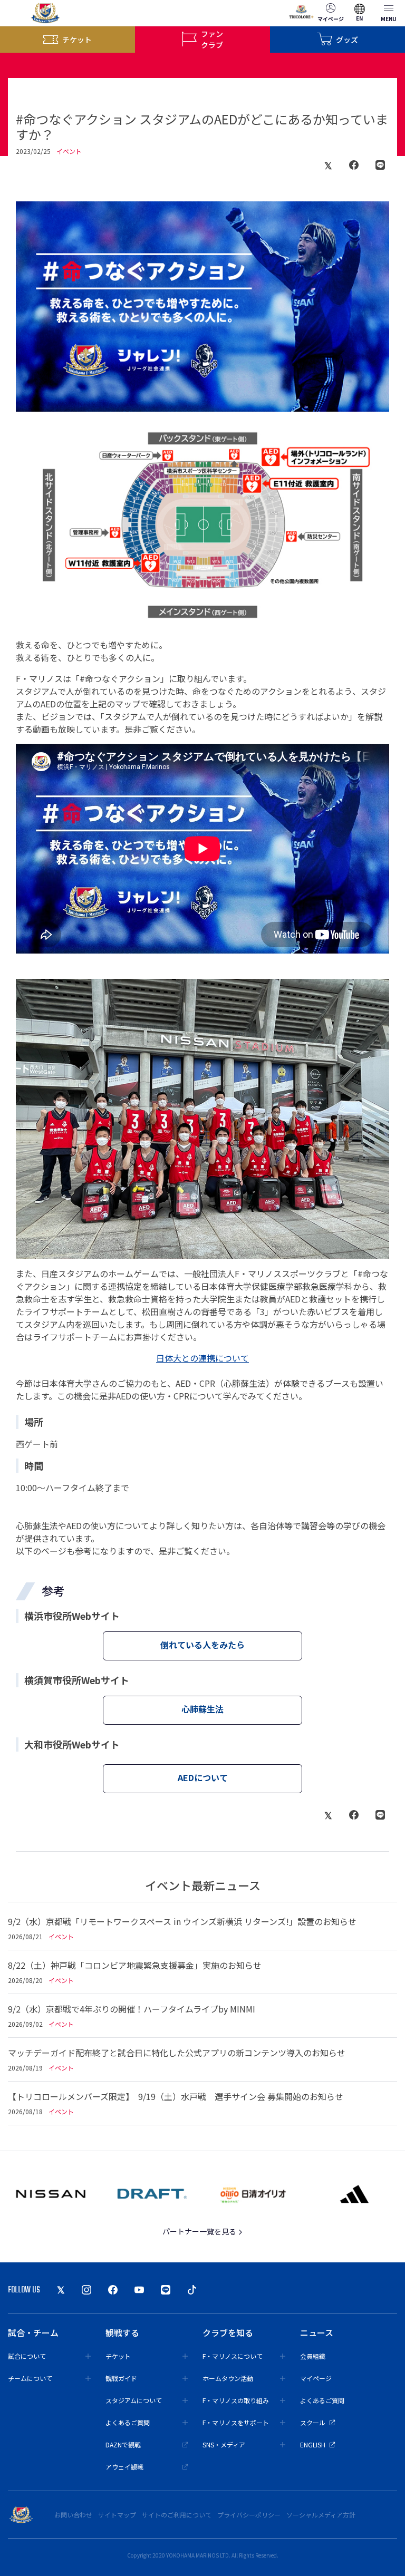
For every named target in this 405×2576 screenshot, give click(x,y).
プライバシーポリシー (249, 2515)
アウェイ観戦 (124, 2467)
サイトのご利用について (177, 2515)
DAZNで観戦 (123, 2444)
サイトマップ (117, 2515)
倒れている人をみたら (202, 1645)
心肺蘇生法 (202, 1709)
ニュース (317, 2332)
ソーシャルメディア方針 (321, 2515)
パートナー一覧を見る (200, 2231)
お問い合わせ (73, 2515)
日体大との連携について (202, 1358)
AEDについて (203, 1777)
